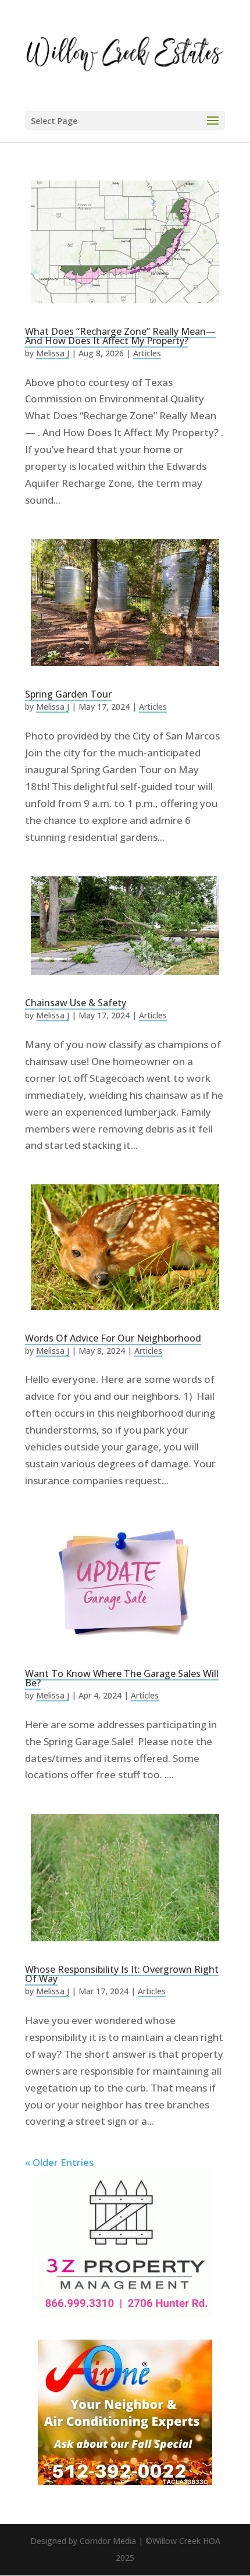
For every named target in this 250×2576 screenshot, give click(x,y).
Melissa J (53, 353)
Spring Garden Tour (68, 694)
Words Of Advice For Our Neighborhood (113, 1338)
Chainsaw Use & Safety (76, 1003)
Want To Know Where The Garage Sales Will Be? (122, 1678)
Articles (147, 353)
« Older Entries (59, 2162)
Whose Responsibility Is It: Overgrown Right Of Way (122, 1974)
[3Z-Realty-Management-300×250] (125, 2313)
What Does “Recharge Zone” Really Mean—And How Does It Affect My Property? (120, 336)
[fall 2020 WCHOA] (125, 2481)
